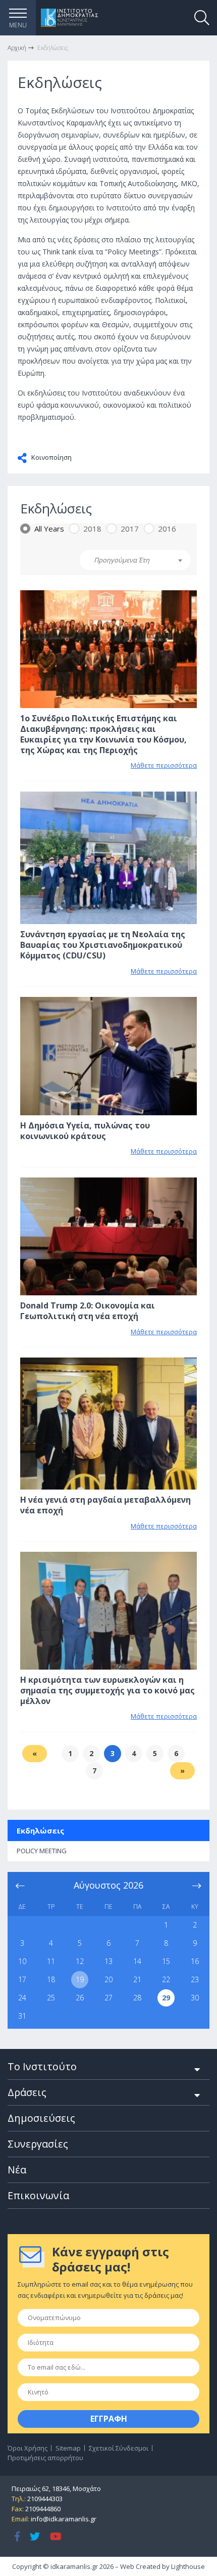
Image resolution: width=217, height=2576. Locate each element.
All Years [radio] (49, 529)
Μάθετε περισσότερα (164, 765)
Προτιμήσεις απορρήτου (45, 2458)
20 (108, 1979)
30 (195, 1998)
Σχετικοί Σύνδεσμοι (119, 2448)
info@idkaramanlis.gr (64, 2519)
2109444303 (45, 2499)
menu (18, 25)
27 (108, 1998)
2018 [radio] (92, 529)
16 (195, 1961)
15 (166, 1961)
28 (137, 1998)
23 (195, 1979)
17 (22, 1979)
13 (108, 1961)
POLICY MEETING (42, 1851)
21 (137, 1979)
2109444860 (43, 2509)
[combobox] (135, 560)
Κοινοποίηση (51, 457)
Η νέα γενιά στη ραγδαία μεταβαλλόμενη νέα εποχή (105, 1505)
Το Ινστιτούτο (42, 2066)
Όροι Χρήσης (28, 2448)
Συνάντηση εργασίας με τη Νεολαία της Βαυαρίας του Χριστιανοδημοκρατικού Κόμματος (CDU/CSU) (103, 945)
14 (137, 1961)
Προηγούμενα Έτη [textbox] (122, 560)
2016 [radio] (167, 529)
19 (80, 1979)
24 (22, 1998)
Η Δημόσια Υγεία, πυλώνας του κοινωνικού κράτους (85, 1131)
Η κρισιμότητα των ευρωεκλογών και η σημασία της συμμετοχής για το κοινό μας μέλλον (107, 1690)
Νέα (17, 2170)
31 (22, 2016)
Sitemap (68, 2448)
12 (80, 1961)
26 (80, 1998)
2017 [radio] (130, 529)
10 (22, 1961)
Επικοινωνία (38, 2195)
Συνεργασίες (38, 2144)
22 (166, 1979)
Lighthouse (188, 2566)
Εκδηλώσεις (40, 1830)
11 (51, 1961)
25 (51, 1998)
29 (166, 1998)
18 (51, 1979)
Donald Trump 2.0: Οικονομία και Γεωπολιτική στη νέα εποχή (88, 1311)
